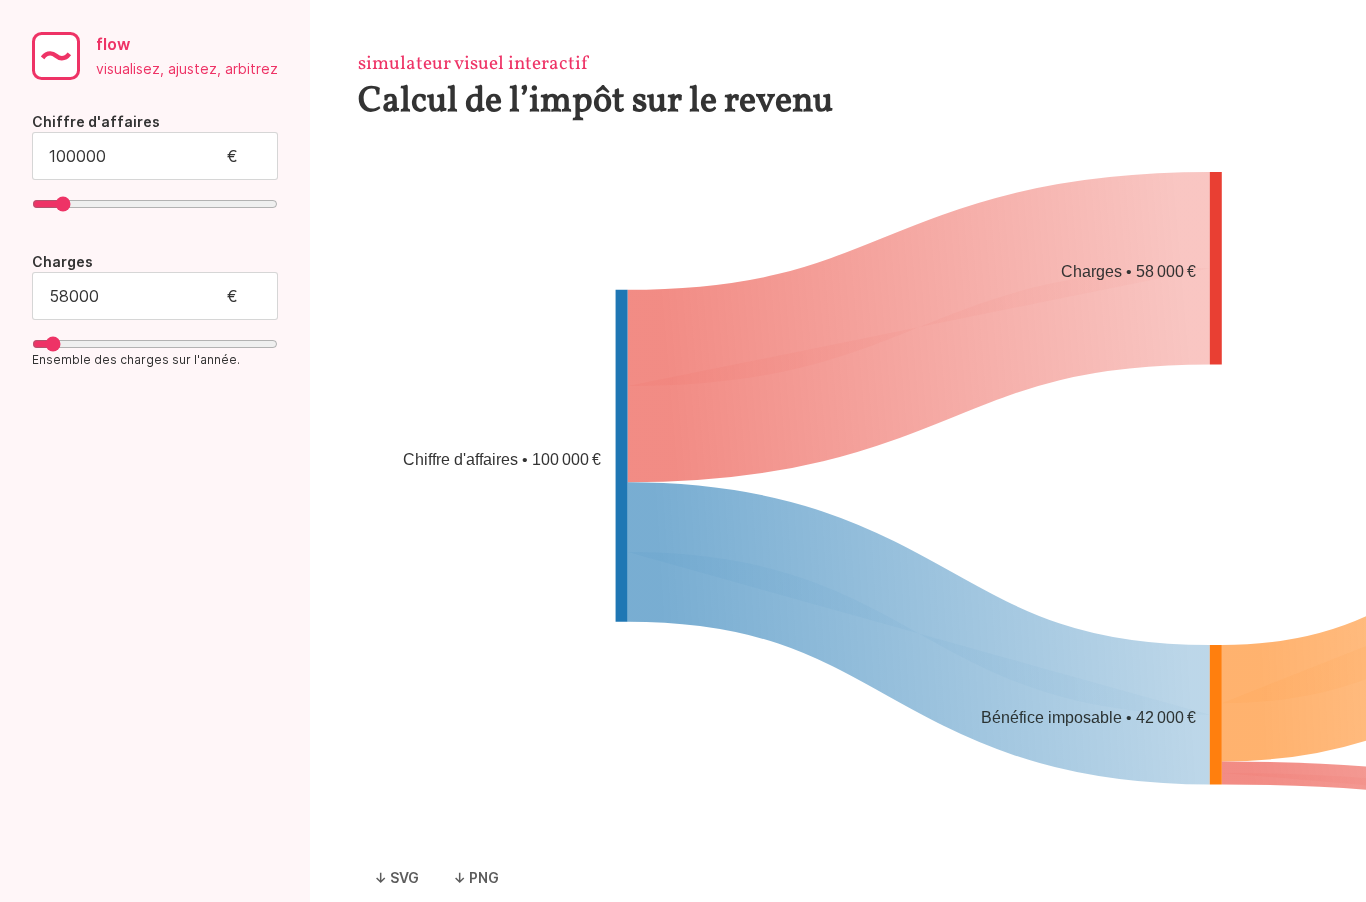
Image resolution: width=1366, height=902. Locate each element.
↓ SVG (396, 877)
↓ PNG (476, 877)
